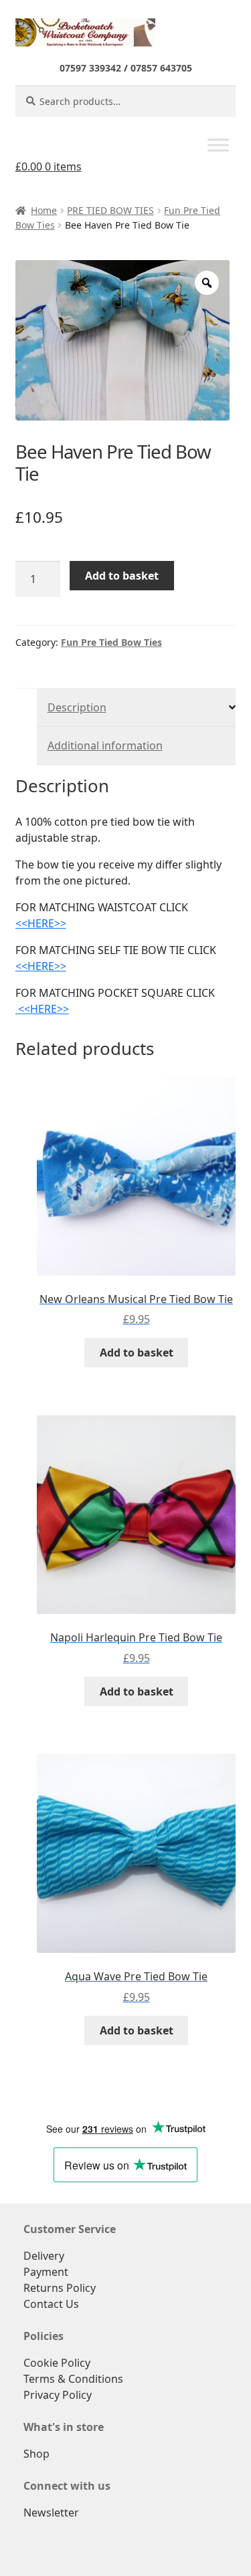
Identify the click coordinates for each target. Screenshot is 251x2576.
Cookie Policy (57, 2363)
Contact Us (51, 2304)
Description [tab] (77, 707)
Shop (36, 2454)
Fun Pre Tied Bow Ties (111, 642)
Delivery (44, 2256)
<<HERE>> (41, 923)
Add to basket (122, 576)
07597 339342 (90, 68)
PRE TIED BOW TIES (110, 210)
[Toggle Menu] (218, 145)
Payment (46, 2272)
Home (44, 210)
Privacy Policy (58, 2395)
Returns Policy (60, 2288)
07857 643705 (161, 68)
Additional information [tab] (105, 745)
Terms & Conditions (73, 2379)
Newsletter (51, 2512)
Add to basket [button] (137, 1353)
